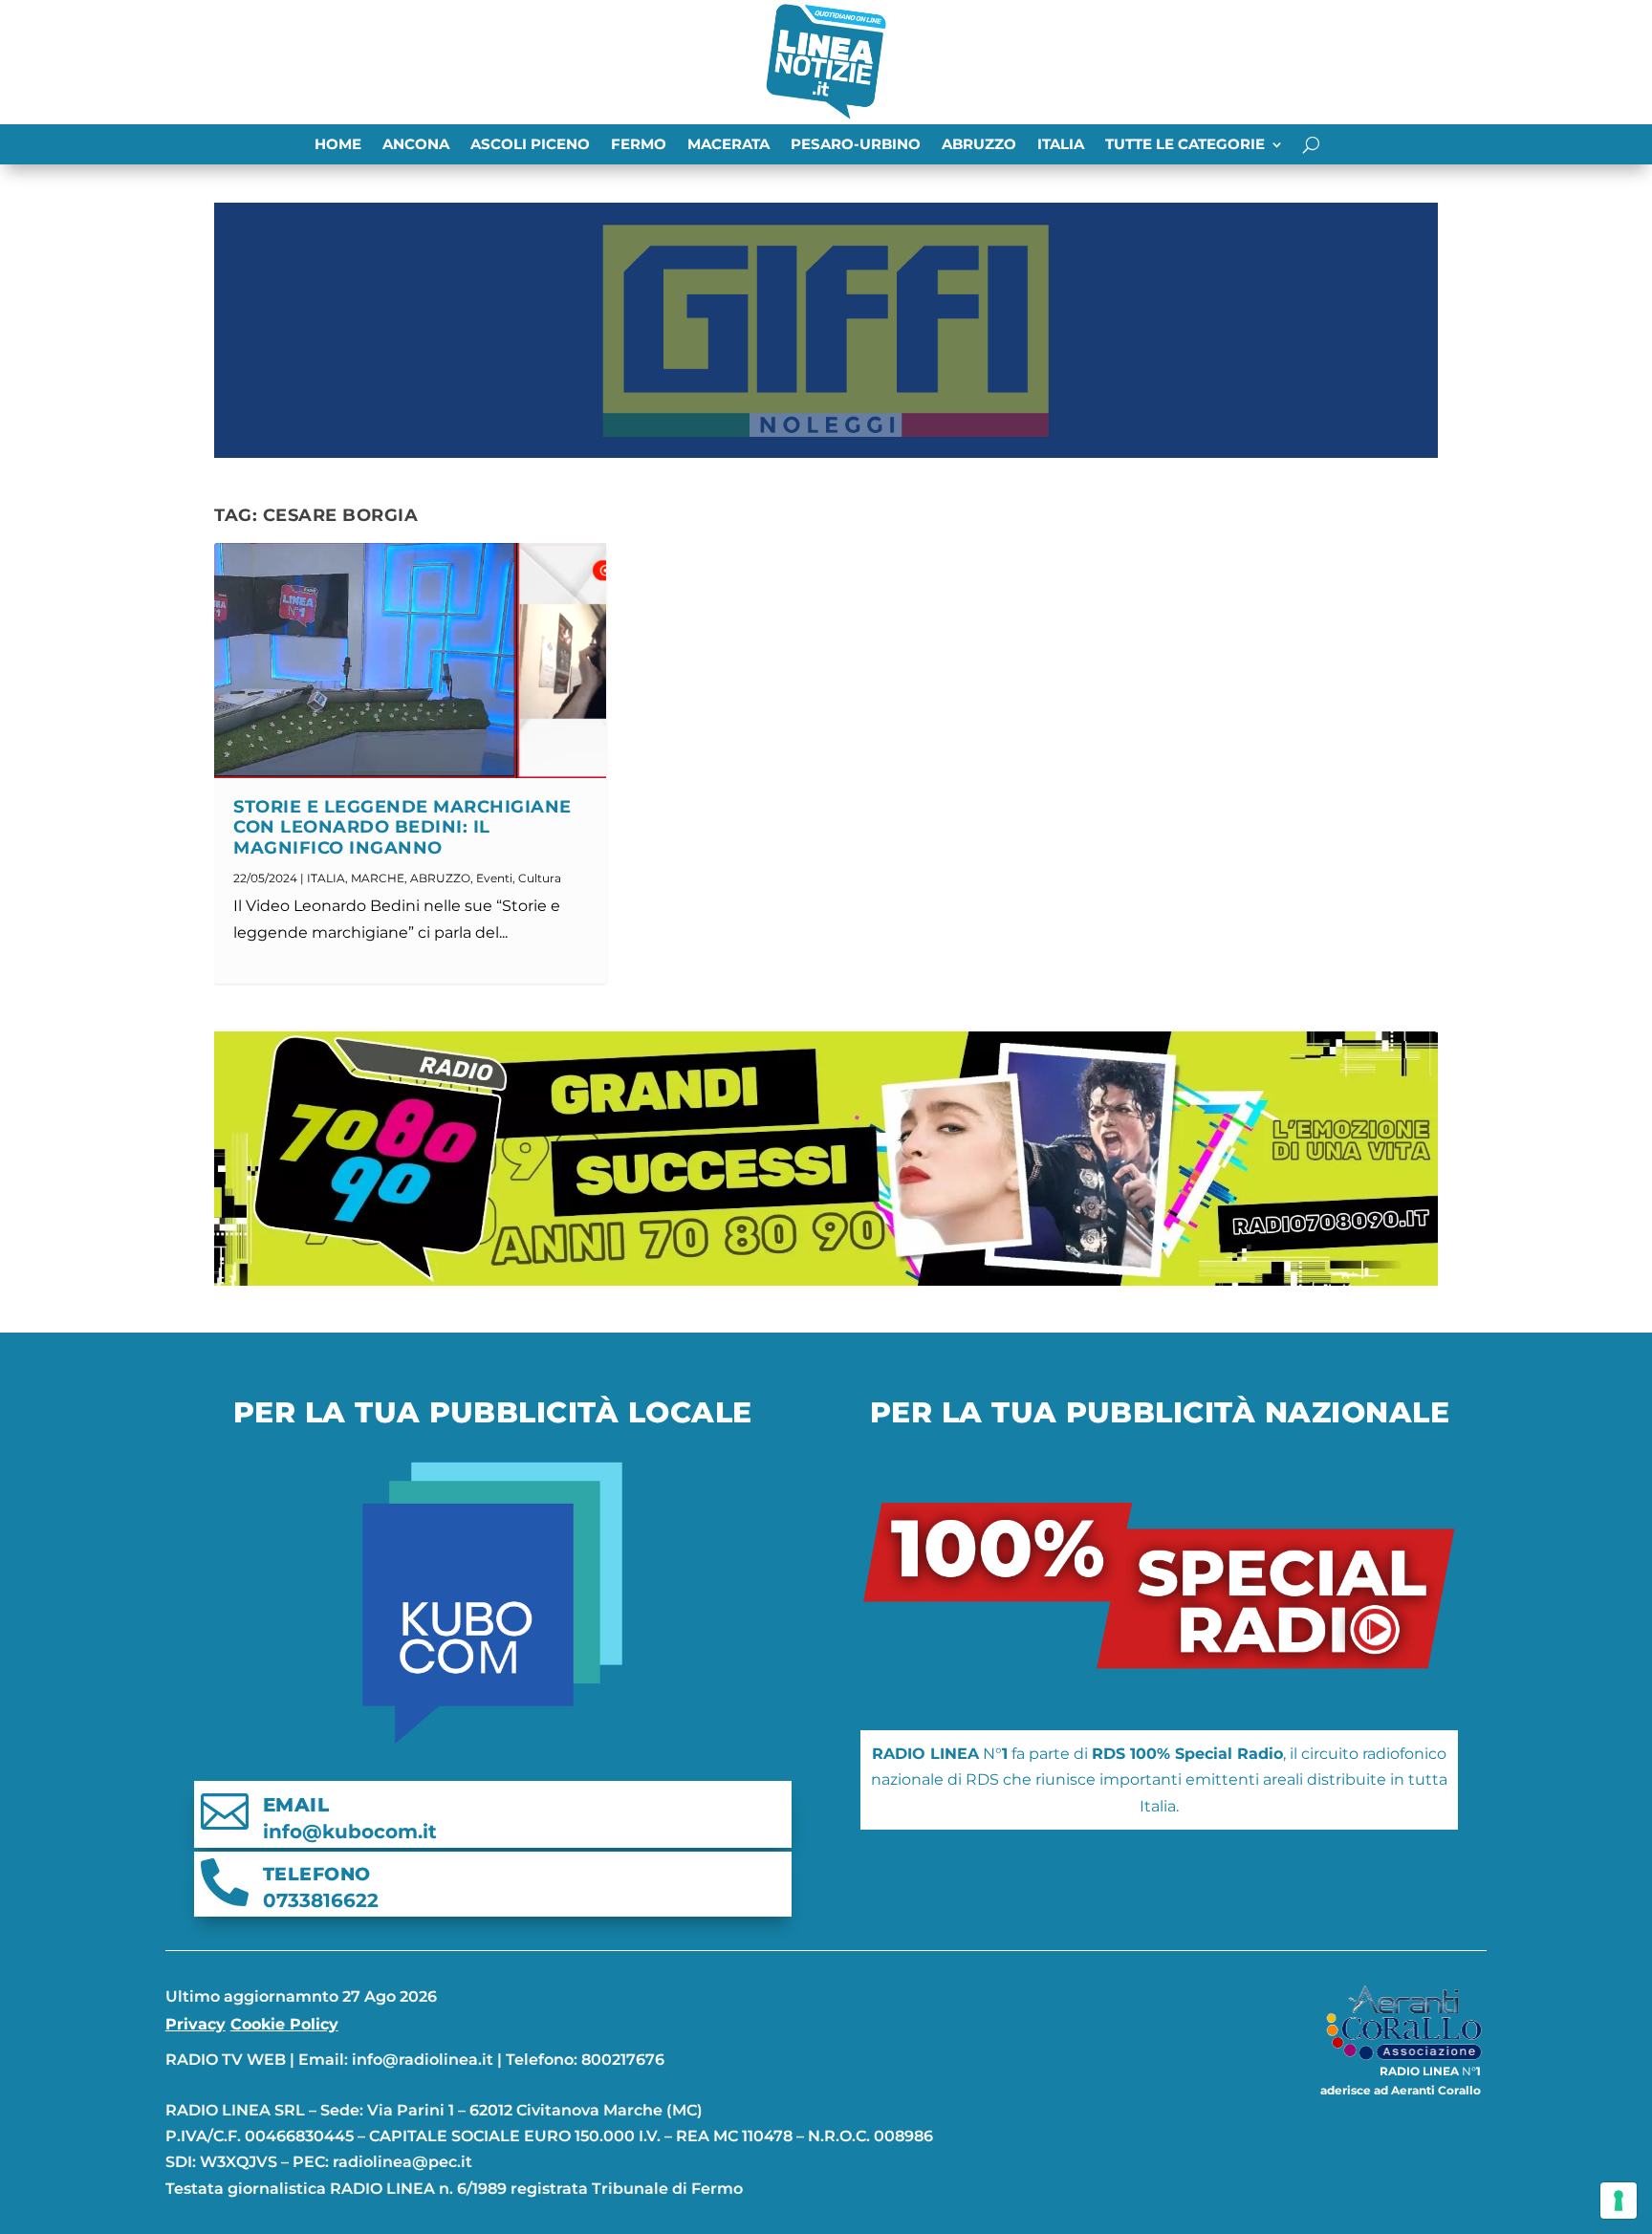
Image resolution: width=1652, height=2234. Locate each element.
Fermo (639, 145)
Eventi (494, 878)
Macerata (728, 145)
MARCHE (378, 878)
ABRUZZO (979, 145)
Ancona (416, 145)
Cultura (540, 878)
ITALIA (1061, 145)
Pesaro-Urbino (856, 145)
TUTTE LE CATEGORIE (1185, 145)
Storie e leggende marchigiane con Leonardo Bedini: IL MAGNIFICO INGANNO (402, 828)
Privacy (196, 2024)
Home (338, 145)
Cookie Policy (284, 2024)
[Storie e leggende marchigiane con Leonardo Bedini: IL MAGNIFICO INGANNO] (410, 661)
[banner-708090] (826, 1280)
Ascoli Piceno (530, 145)
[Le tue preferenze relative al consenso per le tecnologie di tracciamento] (1619, 2201)
